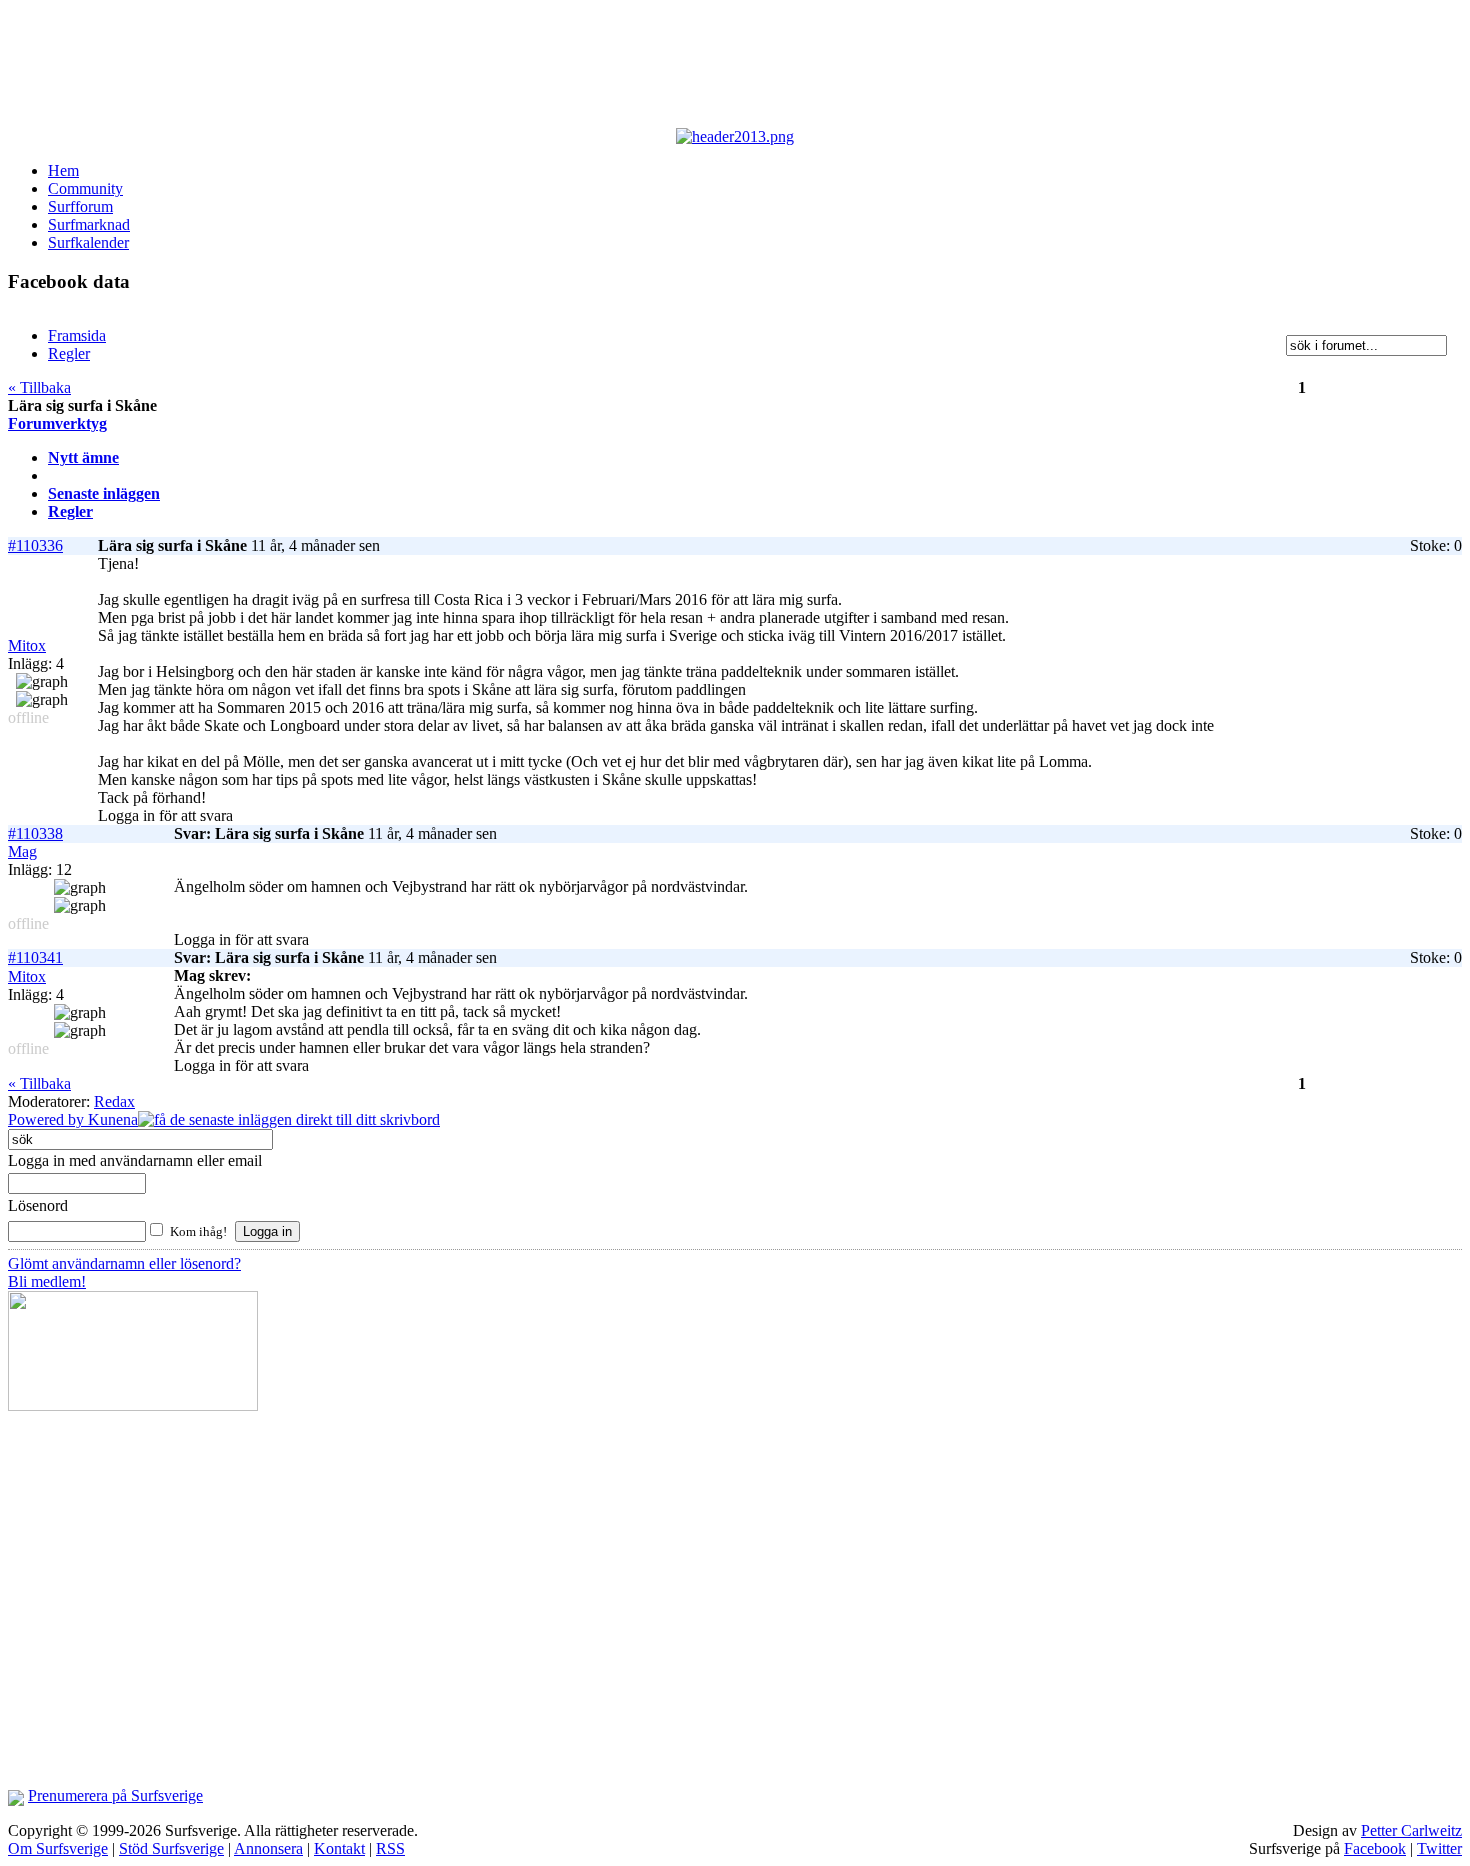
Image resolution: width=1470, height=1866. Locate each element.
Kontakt (339, 1848)
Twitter (1439, 1848)
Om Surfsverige (58, 1848)
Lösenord (38, 1205)
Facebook (1375, 1848)
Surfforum (80, 206)
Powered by (48, 1119)
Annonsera (268, 1848)
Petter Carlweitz (1411, 1830)
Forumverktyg (57, 423)
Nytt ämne (83, 457)
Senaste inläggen (104, 493)
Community (85, 188)
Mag (22, 851)
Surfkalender (88, 242)
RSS (390, 1848)
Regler (70, 511)
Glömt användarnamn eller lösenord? (124, 1263)
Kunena (113, 1119)
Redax (114, 1101)
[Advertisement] (498, 68)
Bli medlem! (47, 1281)
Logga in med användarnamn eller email (135, 1160)
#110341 (35, 957)
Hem (63, 170)
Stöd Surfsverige (171, 1848)
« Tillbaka (39, 387)
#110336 (35, 545)
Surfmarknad (89, 224)
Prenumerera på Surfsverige (115, 1795)
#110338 (35, 833)
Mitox (27, 645)
